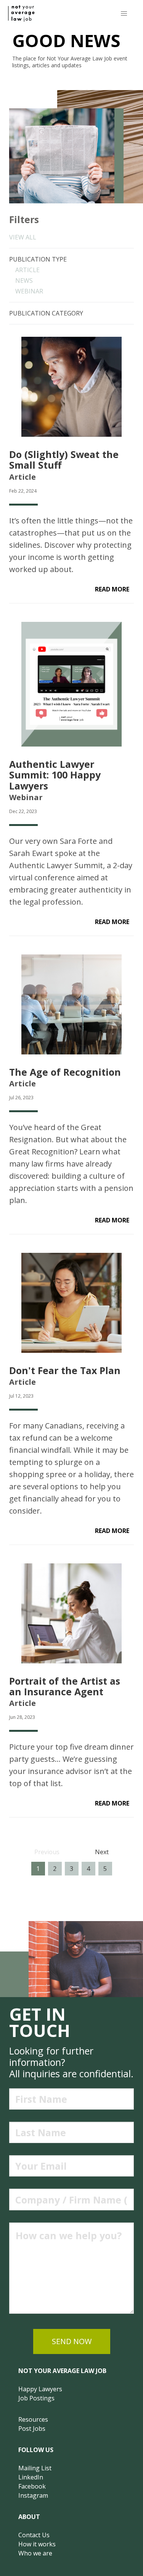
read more (112, 589)
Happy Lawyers (40, 2389)
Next (102, 1852)
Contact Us (34, 2535)
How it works (37, 2544)
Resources (33, 2419)
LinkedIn (31, 2477)
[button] (124, 13)
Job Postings (36, 2398)
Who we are (35, 2553)
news (24, 281)
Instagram (33, 2495)
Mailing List (35, 2468)
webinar (29, 291)
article (27, 270)
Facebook (32, 2486)
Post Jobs (32, 2429)
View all (23, 237)
